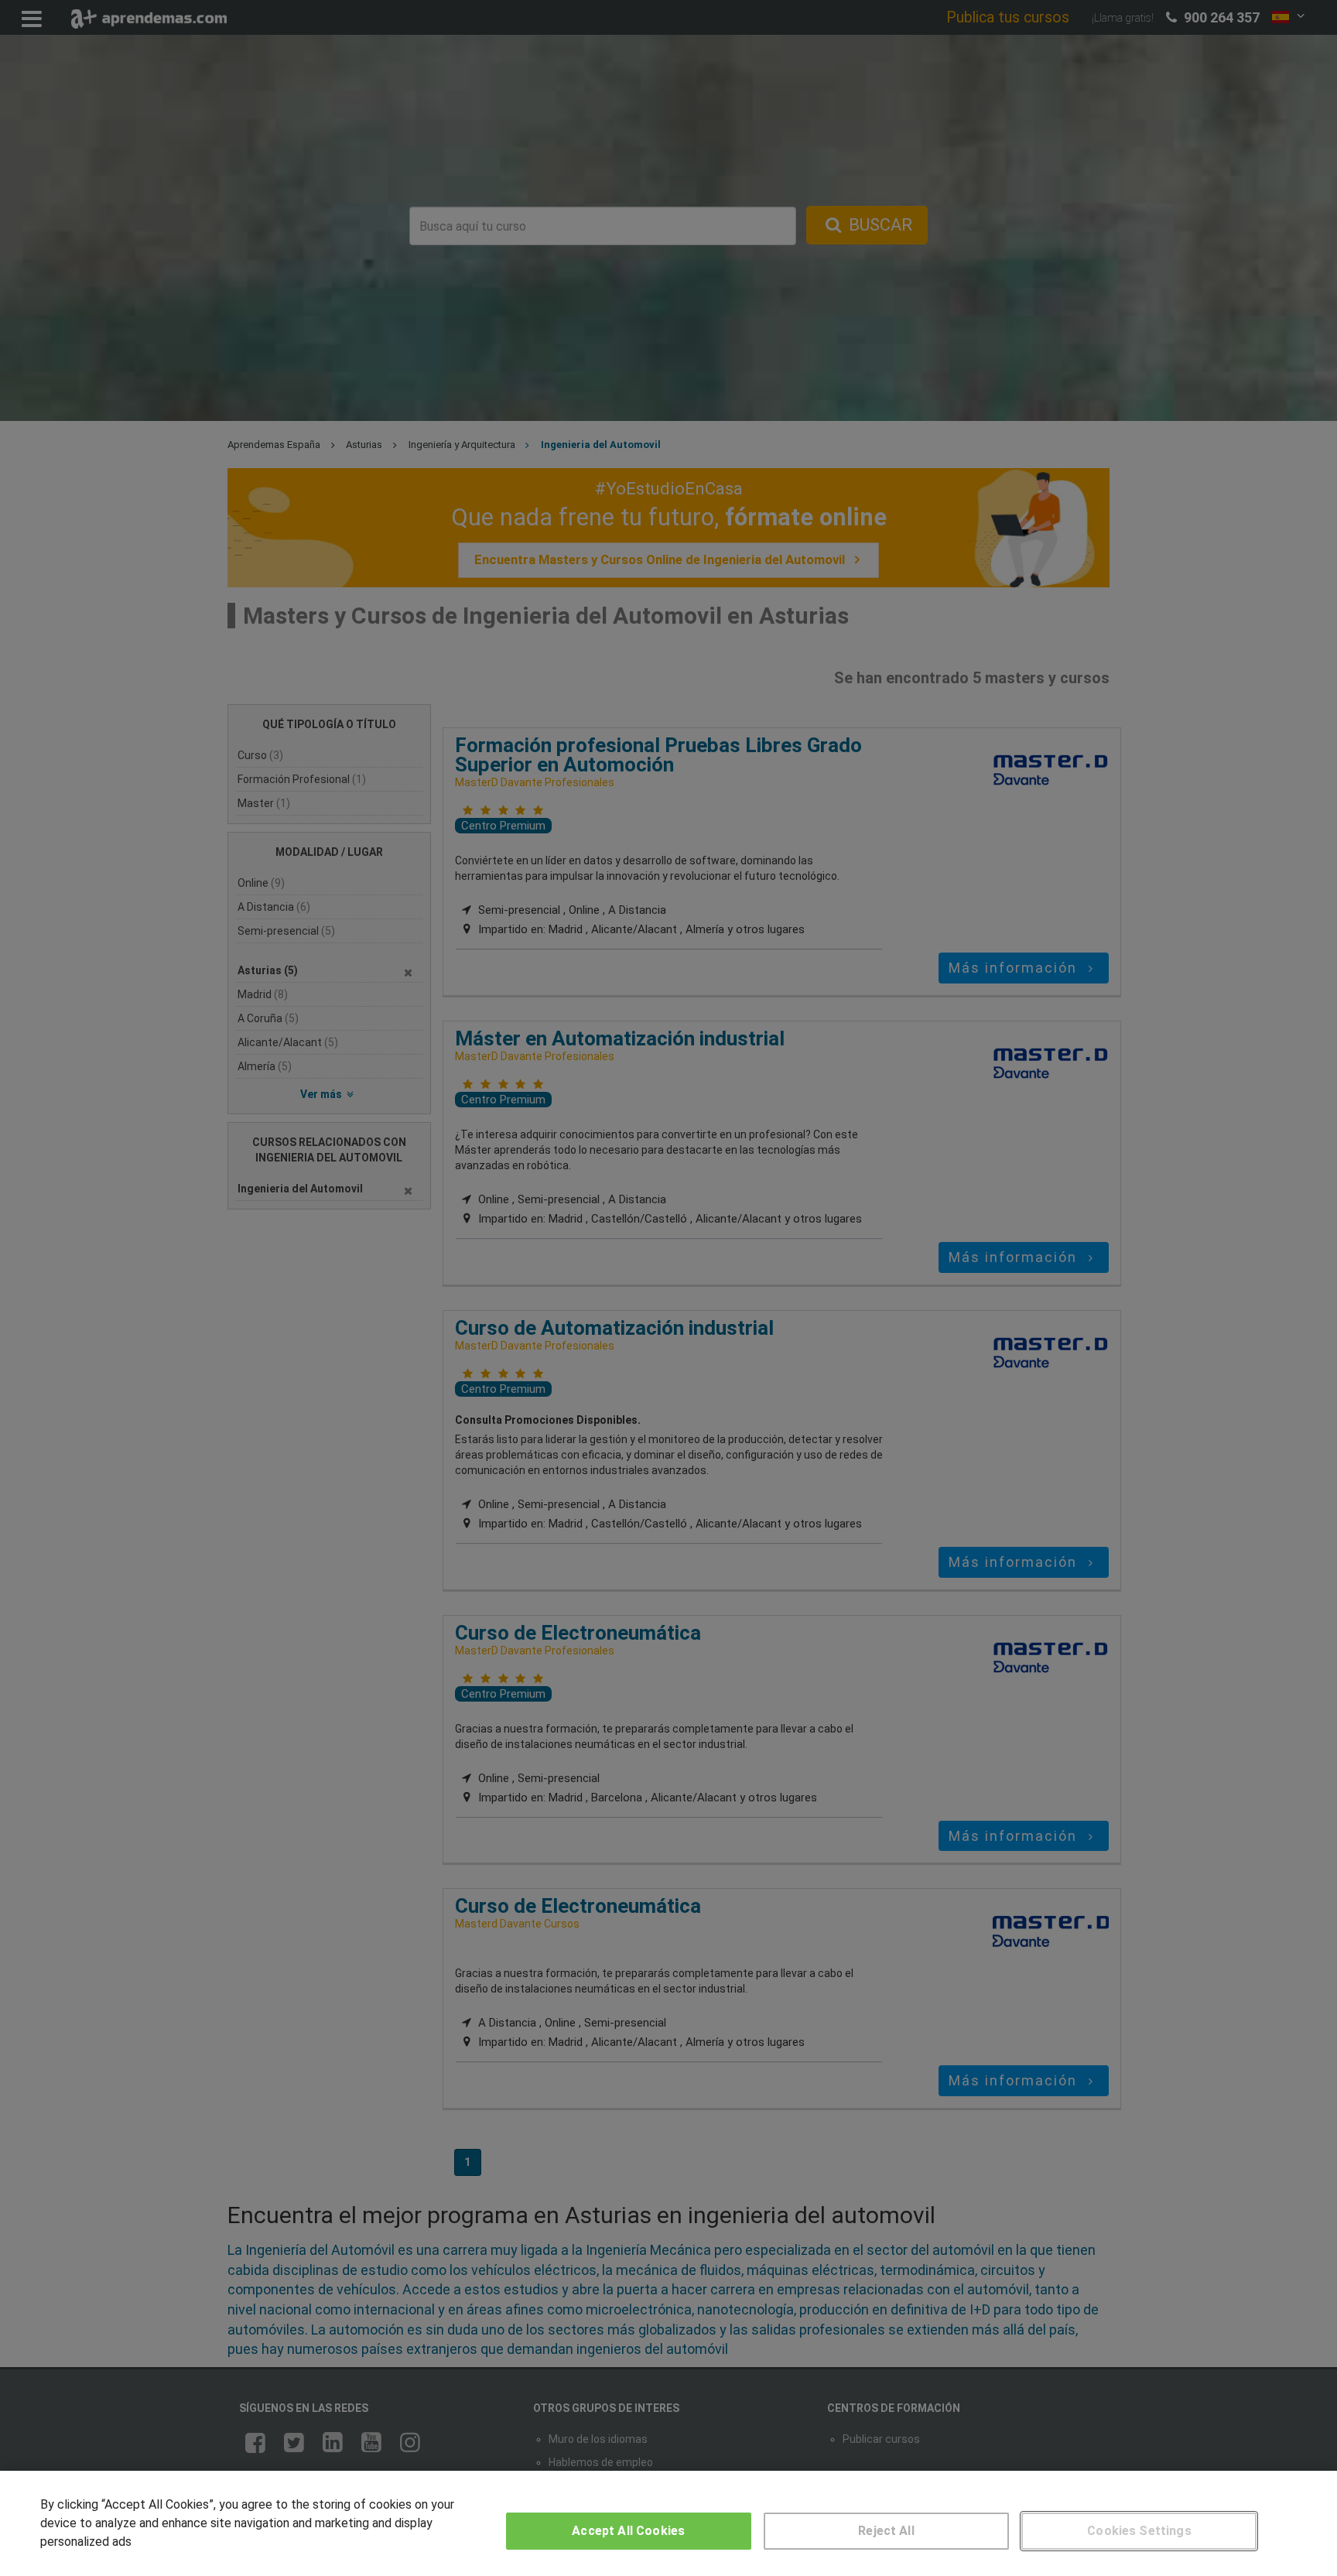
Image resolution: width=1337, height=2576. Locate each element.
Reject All (886, 2531)
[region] (668, 2523)
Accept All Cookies (628, 2531)
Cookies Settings (1139, 2531)
